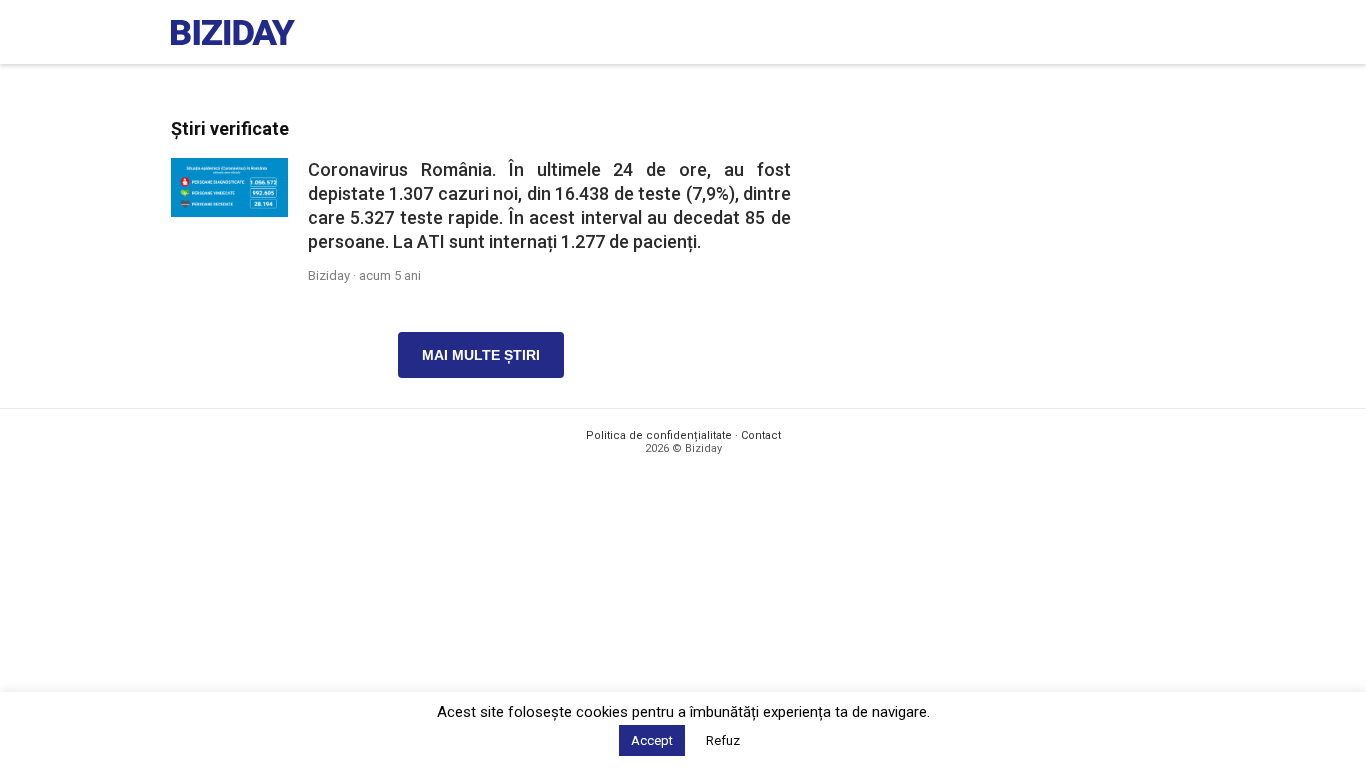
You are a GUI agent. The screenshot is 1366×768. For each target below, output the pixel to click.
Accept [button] (652, 740)
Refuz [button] (723, 740)
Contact (761, 435)
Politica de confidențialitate (659, 435)
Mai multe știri (481, 355)
